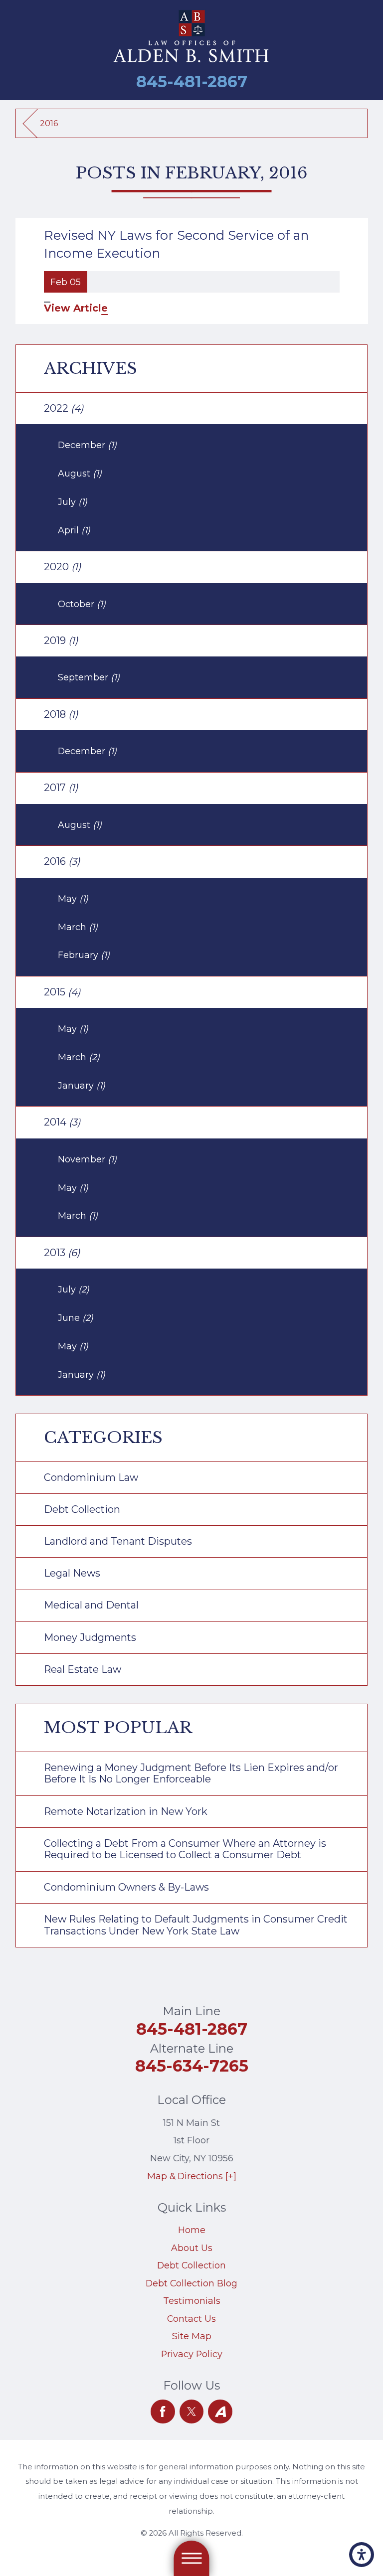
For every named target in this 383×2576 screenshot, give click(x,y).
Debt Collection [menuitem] (82, 1509)
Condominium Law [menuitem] (91, 1477)
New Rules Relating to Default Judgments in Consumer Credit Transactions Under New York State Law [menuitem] (196, 1925)
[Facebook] (163, 2412)
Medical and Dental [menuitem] (91, 1605)
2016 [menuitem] (62, 861)
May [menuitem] (73, 898)
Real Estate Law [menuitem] (83, 1669)
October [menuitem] (82, 604)
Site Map (192, 2336)
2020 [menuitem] (62, 567)
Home (192, 2230)
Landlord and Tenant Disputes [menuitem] (118, 1541)
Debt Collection (191, 2265)
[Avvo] (220, 2412)
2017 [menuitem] (61, 788)
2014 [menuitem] (62, 1122)
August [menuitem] (80, 473)
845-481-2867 (192, 81)
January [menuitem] (82, 1085)
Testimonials (192, 2301)
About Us (192, 2248)
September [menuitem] (89, 677)
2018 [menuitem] (61, 714)
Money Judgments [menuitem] (90, 1637)
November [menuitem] (87, 1159)
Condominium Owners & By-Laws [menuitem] (126, 1887)
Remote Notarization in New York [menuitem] (126, 1811)
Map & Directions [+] (192, 2176)
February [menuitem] (84, 955)
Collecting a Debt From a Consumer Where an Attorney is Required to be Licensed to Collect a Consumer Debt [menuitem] (185, 1849)
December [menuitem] (87, 445)
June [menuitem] (76, 1318)
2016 (49, 123)
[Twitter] (192, 2412)
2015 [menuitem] (62, 992)
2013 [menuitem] (62, 1253)
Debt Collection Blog (191, 2283)
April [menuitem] (74, 530)
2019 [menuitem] (61, 641)
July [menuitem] (73, 502)
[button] (362, 2555)
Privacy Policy (192, 2354)
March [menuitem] (78, 927)
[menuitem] (192, 2230)
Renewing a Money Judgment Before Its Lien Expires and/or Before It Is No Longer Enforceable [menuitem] (191, 1773)
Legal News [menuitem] (72, 1573)
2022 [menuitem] (64, 408)
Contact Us (191, 2319)
